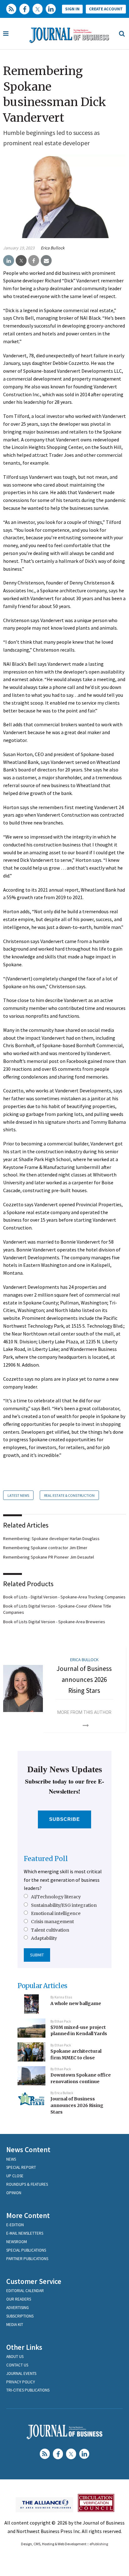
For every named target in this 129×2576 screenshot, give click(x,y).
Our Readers (19, 2299)
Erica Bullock (53, 248)
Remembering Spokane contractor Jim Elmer (45, 1548)
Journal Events (21, 2373)
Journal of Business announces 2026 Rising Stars (84, 1679)
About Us (15, 2357)
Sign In (72, 9)
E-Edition (15, 2225)
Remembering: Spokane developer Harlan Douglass (51, 1539)
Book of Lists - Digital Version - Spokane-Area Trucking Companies (64, 1597)
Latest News (18, 1495)
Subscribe (65, 1819)
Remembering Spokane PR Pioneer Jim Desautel (49, 1557)
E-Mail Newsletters (25, 2233)
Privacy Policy (21, 2382)
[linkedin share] (9, 261)
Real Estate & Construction (69, 1495)
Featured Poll (46, 1859)
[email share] (46, 261)
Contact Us (17, 2365)
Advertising (18, 2308)
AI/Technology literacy (56, 1897)
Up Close (15, 2176)
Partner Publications (27, 2259)
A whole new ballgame (76, 2003)
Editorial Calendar (25, 2291)
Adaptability (44, 1938)
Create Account (106, 9)
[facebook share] (34, 261)
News (11, 2159)
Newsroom (17, 2242)
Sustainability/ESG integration (64, 1905)
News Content (28, 2149)
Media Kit (15, 2325)
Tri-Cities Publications (28, 2390)
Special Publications (26, 2250)
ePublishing (99, 2544)
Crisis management (52, 1922)
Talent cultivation (50, 1930)
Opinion (14, 2193)
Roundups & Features (27, 2184)
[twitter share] (21, 261)
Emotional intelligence (56, 1913)
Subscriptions (20, 2316)
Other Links (24, 2347)
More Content (28, 2215)
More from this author (84, 1712)
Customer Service (34, 2281)
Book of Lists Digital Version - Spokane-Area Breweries (54, 1622)
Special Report (21, 2167)
